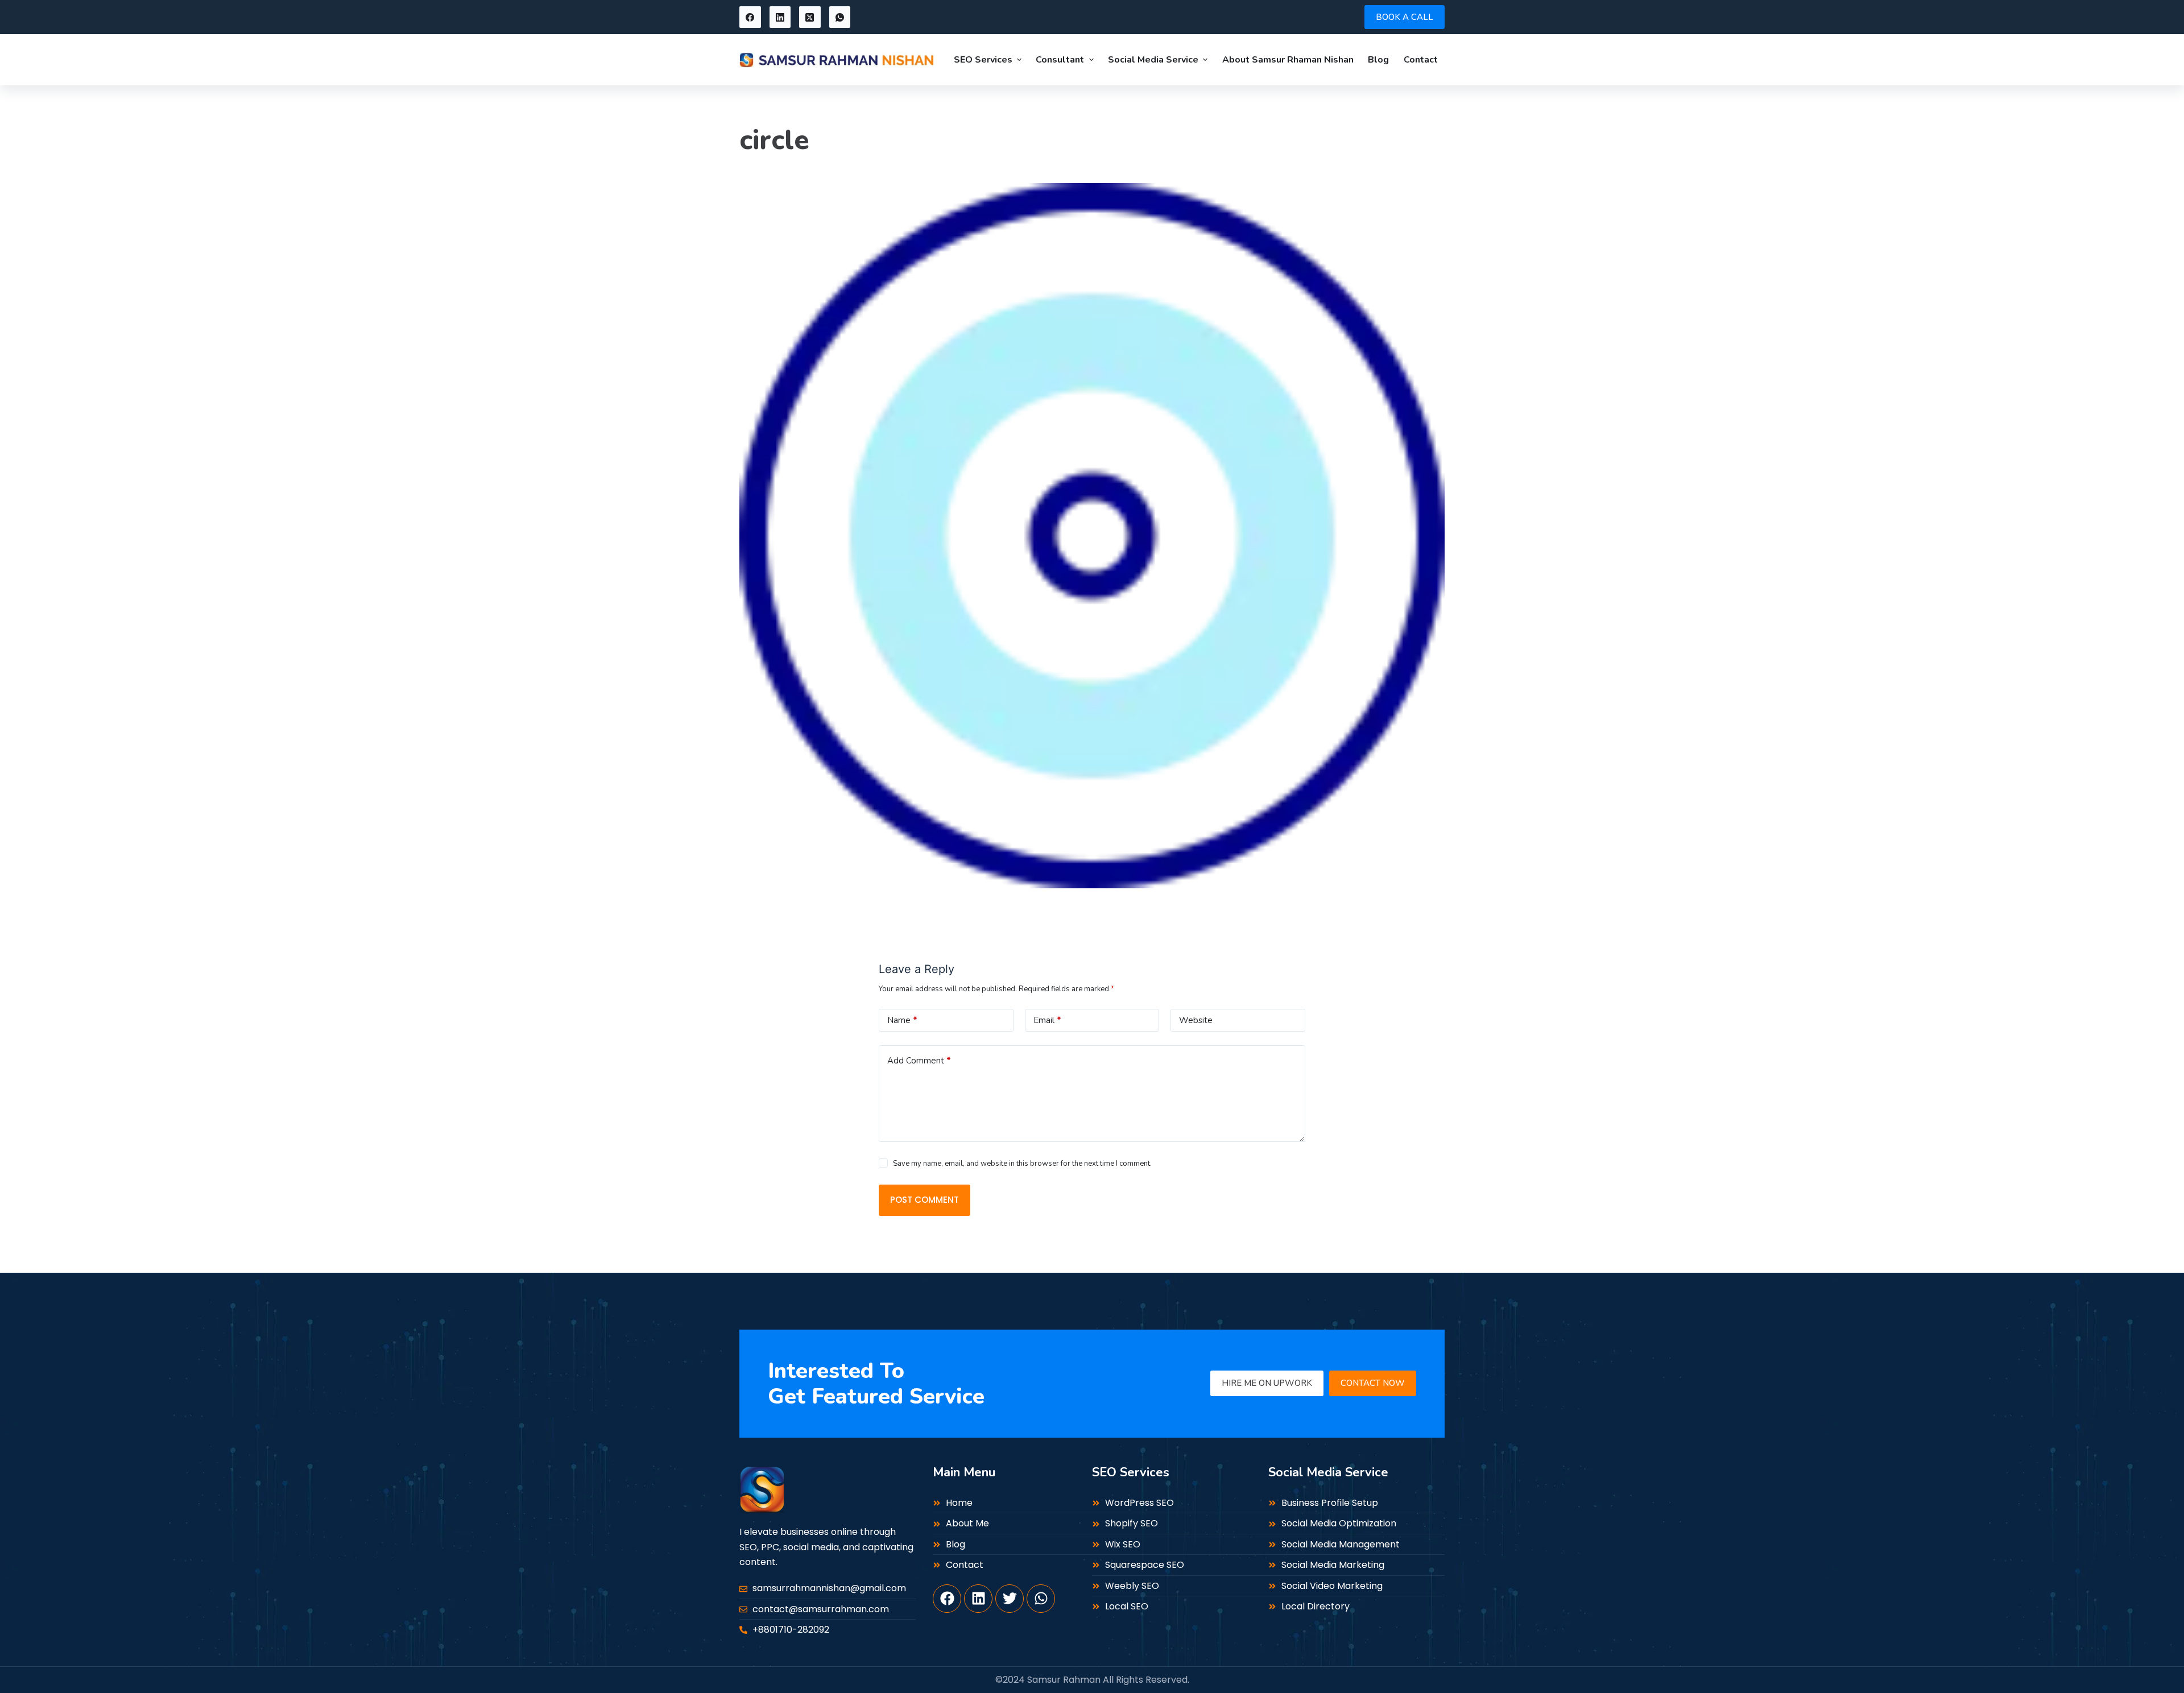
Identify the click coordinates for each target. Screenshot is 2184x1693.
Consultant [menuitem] (1060, 60)
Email (1047, 1020)
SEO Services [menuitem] (983, 60)
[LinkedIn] (780, 17)
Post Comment (925, 1200)
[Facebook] (750, 17)
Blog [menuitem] (1378, 60)
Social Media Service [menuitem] (1153, 60)
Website (1196, 1020)
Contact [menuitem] (1421, 60)
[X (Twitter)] (810, 17)
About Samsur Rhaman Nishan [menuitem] (1288, 60)
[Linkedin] (978, 1599)
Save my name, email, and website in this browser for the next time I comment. (1022, 1164)
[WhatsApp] (840, 17)
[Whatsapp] (1041, 1599)
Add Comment (919, 1061)
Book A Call (1405, 17)
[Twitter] (1010, 1599)
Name (902, 1020)
